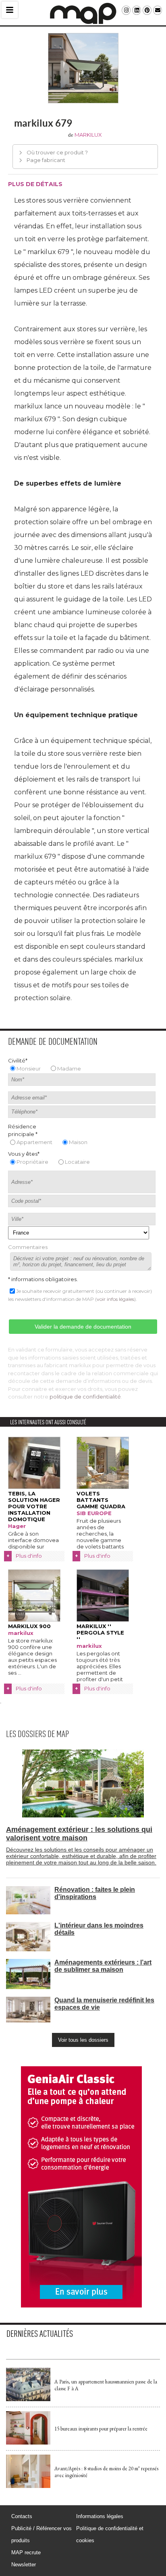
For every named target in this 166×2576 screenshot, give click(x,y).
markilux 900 (29, 1626)
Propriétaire (32, 1162)
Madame (69, 1069)
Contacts (22, 2516)
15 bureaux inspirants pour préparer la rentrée (101, 2429)
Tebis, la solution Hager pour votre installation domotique (34, 1506)
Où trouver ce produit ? (57, 152)
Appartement (34, 1142)
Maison (78, 1142)
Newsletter (24, 2565)
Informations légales (100, 2516)
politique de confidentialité (85, 1397)
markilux (88, 135)
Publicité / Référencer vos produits (41, 2534)
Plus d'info (29, 1556)
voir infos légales (115, 1299)
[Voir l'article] (28, 2399)
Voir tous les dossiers (83, 2040)
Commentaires (28, 1247)
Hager (17, 1526)
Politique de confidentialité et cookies (110, 2534)
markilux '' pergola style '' (100, 1633)
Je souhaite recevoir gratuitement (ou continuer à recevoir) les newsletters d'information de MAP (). (80, 1295)
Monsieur (29, 1069)
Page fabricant (46, 160)
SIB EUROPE (94, 1513)
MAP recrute (26, 2552)
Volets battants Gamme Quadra (101, 1500)
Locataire (77, 1162)
